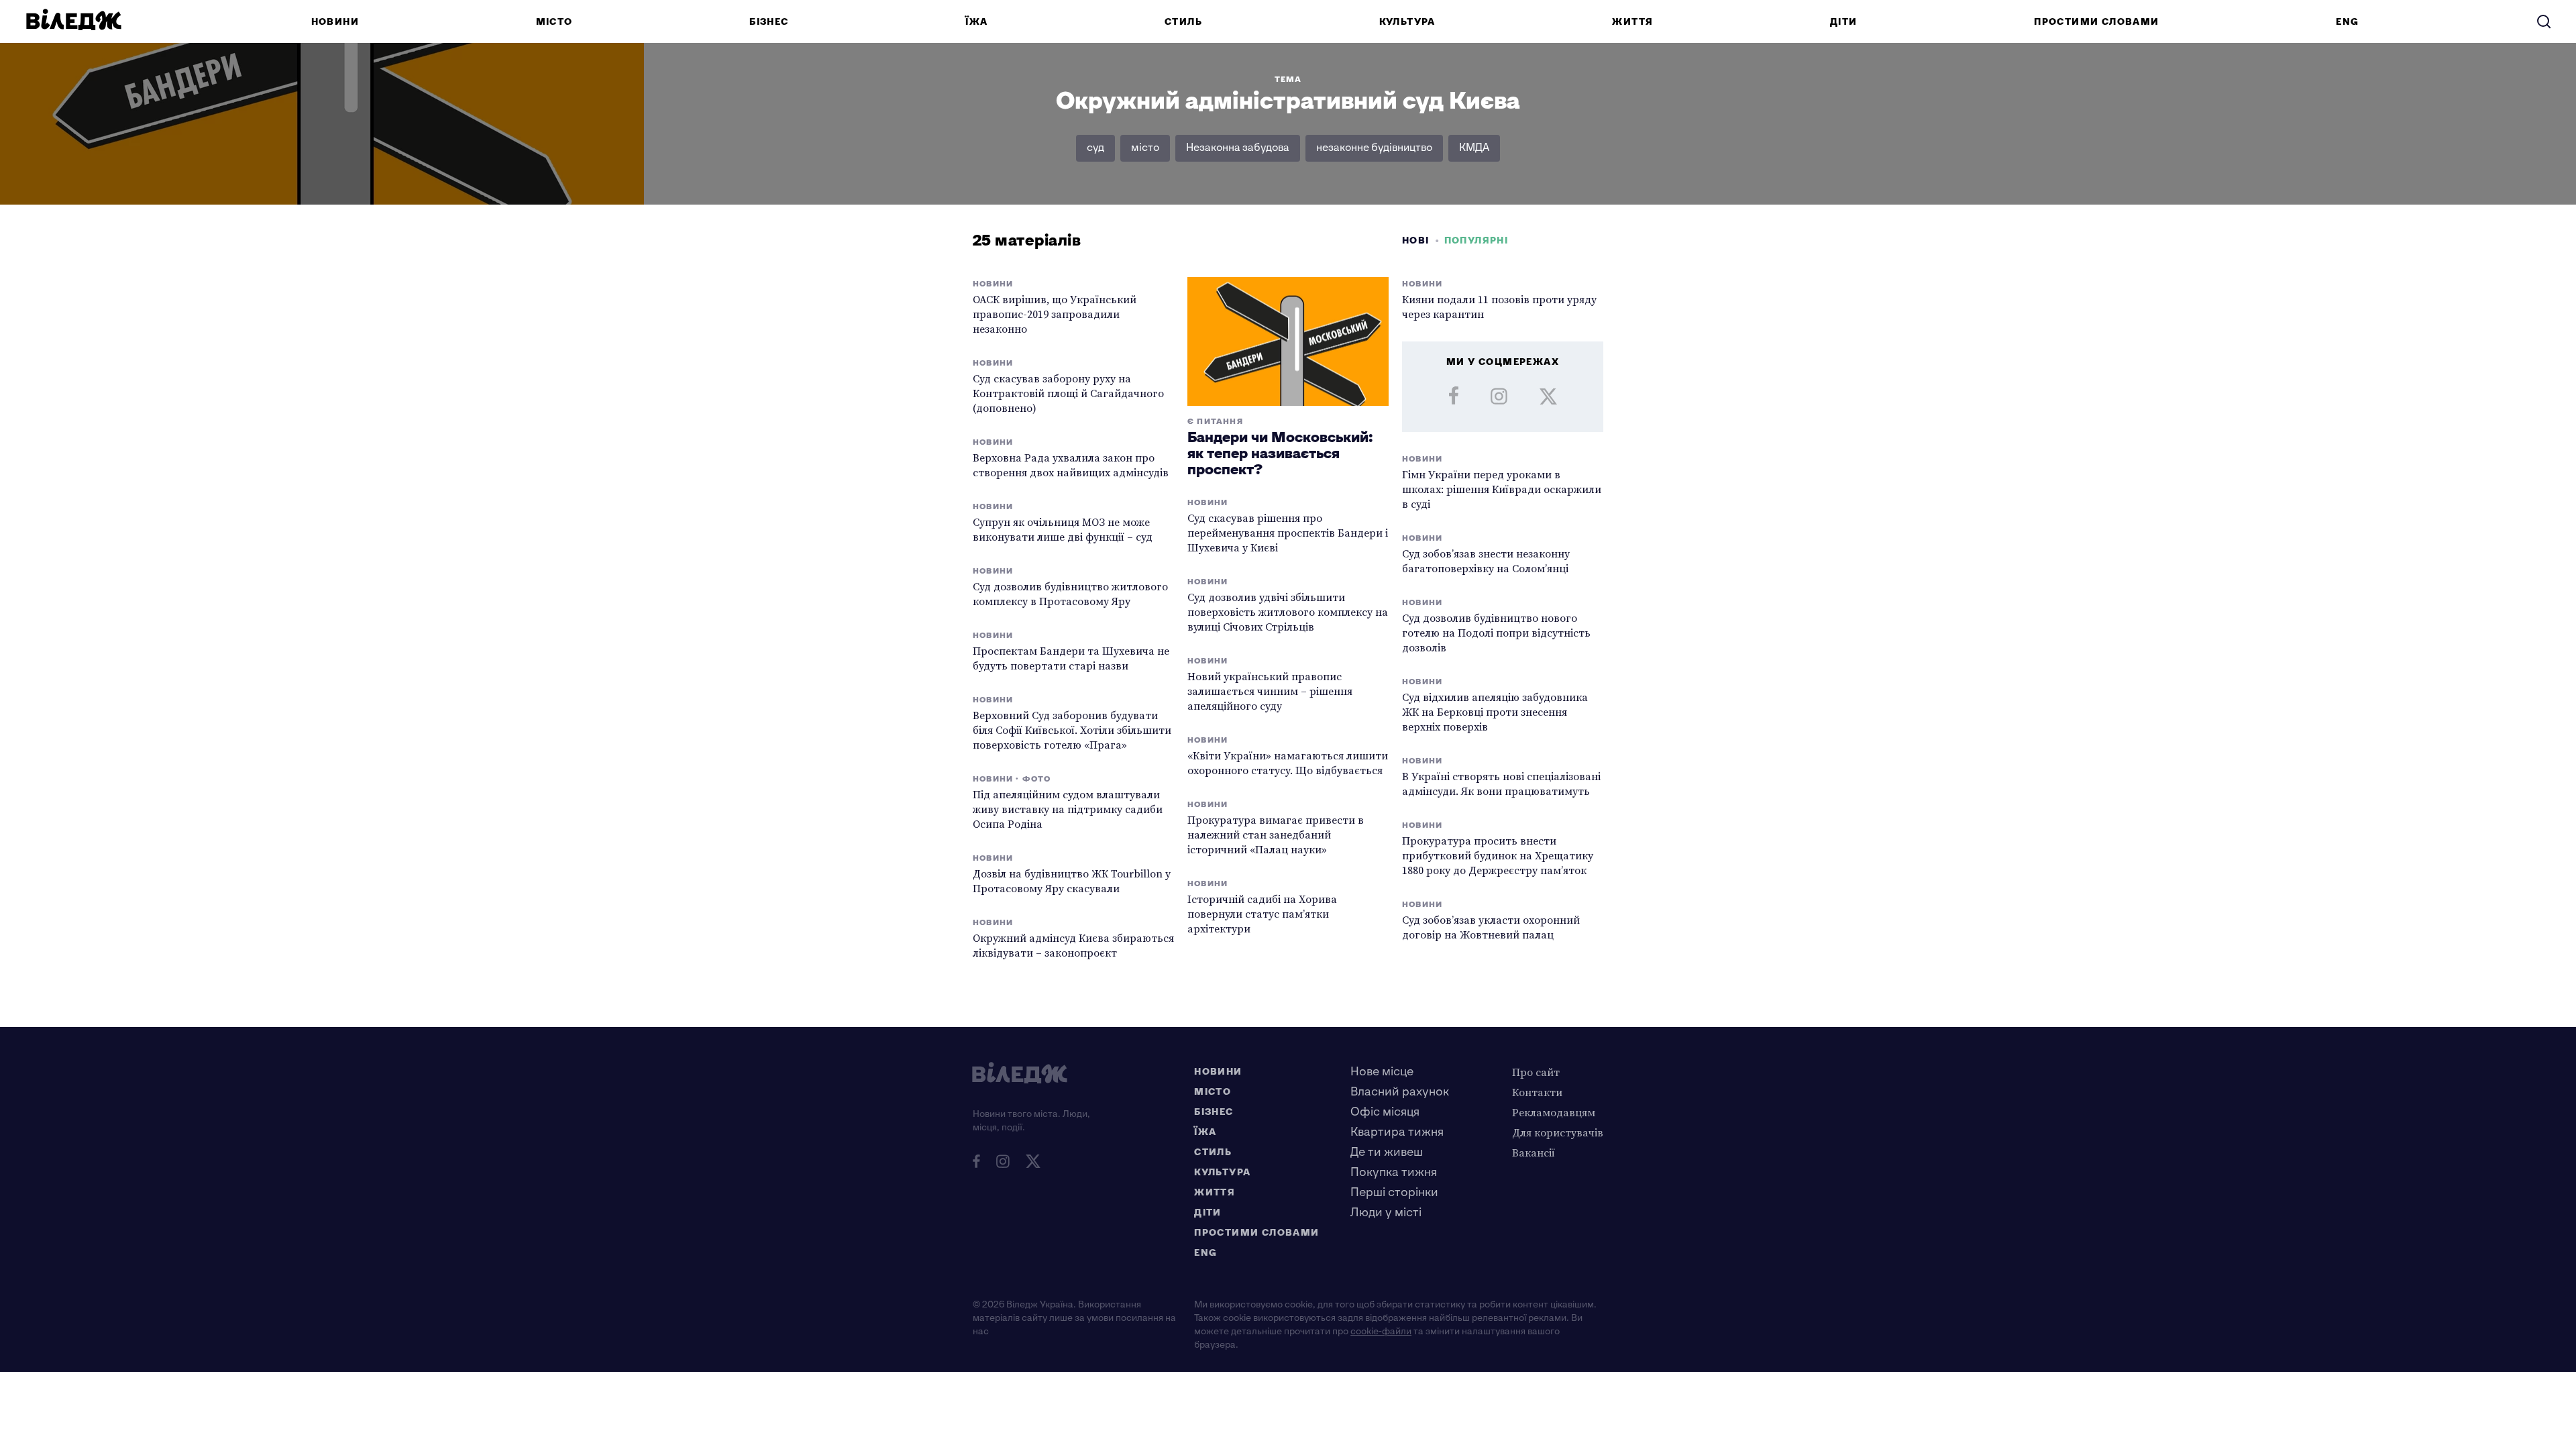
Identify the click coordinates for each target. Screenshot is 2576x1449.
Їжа (976, 22)
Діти (1844, 22)
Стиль (1183, 22)
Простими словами (2096, 22)
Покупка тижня (1394, 1172)
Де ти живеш (1387, 1152)
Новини (335, 22)
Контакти (1537, 1092)
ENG (2347, 22)
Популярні (1477, 240)
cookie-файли (1381, 1331)
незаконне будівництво (1374, 148)
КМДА (1474, 148)
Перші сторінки (1394, 1192)
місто (1145, 148)
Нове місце (1382, 1072)
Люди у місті (1386, 1213)
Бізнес (769, 22)
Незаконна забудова (1238, 148)
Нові (1416, 240)
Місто (554, 22)
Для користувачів (1558, 1132)
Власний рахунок (1400, 1092)
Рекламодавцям (1554, 1112)
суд (1095, 148)
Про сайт (1536, 1072)
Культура (1407, 22)
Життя (1632, 22)
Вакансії (1534, 1152)
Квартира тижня (1397, 1132)
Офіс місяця (1385, 1112)
